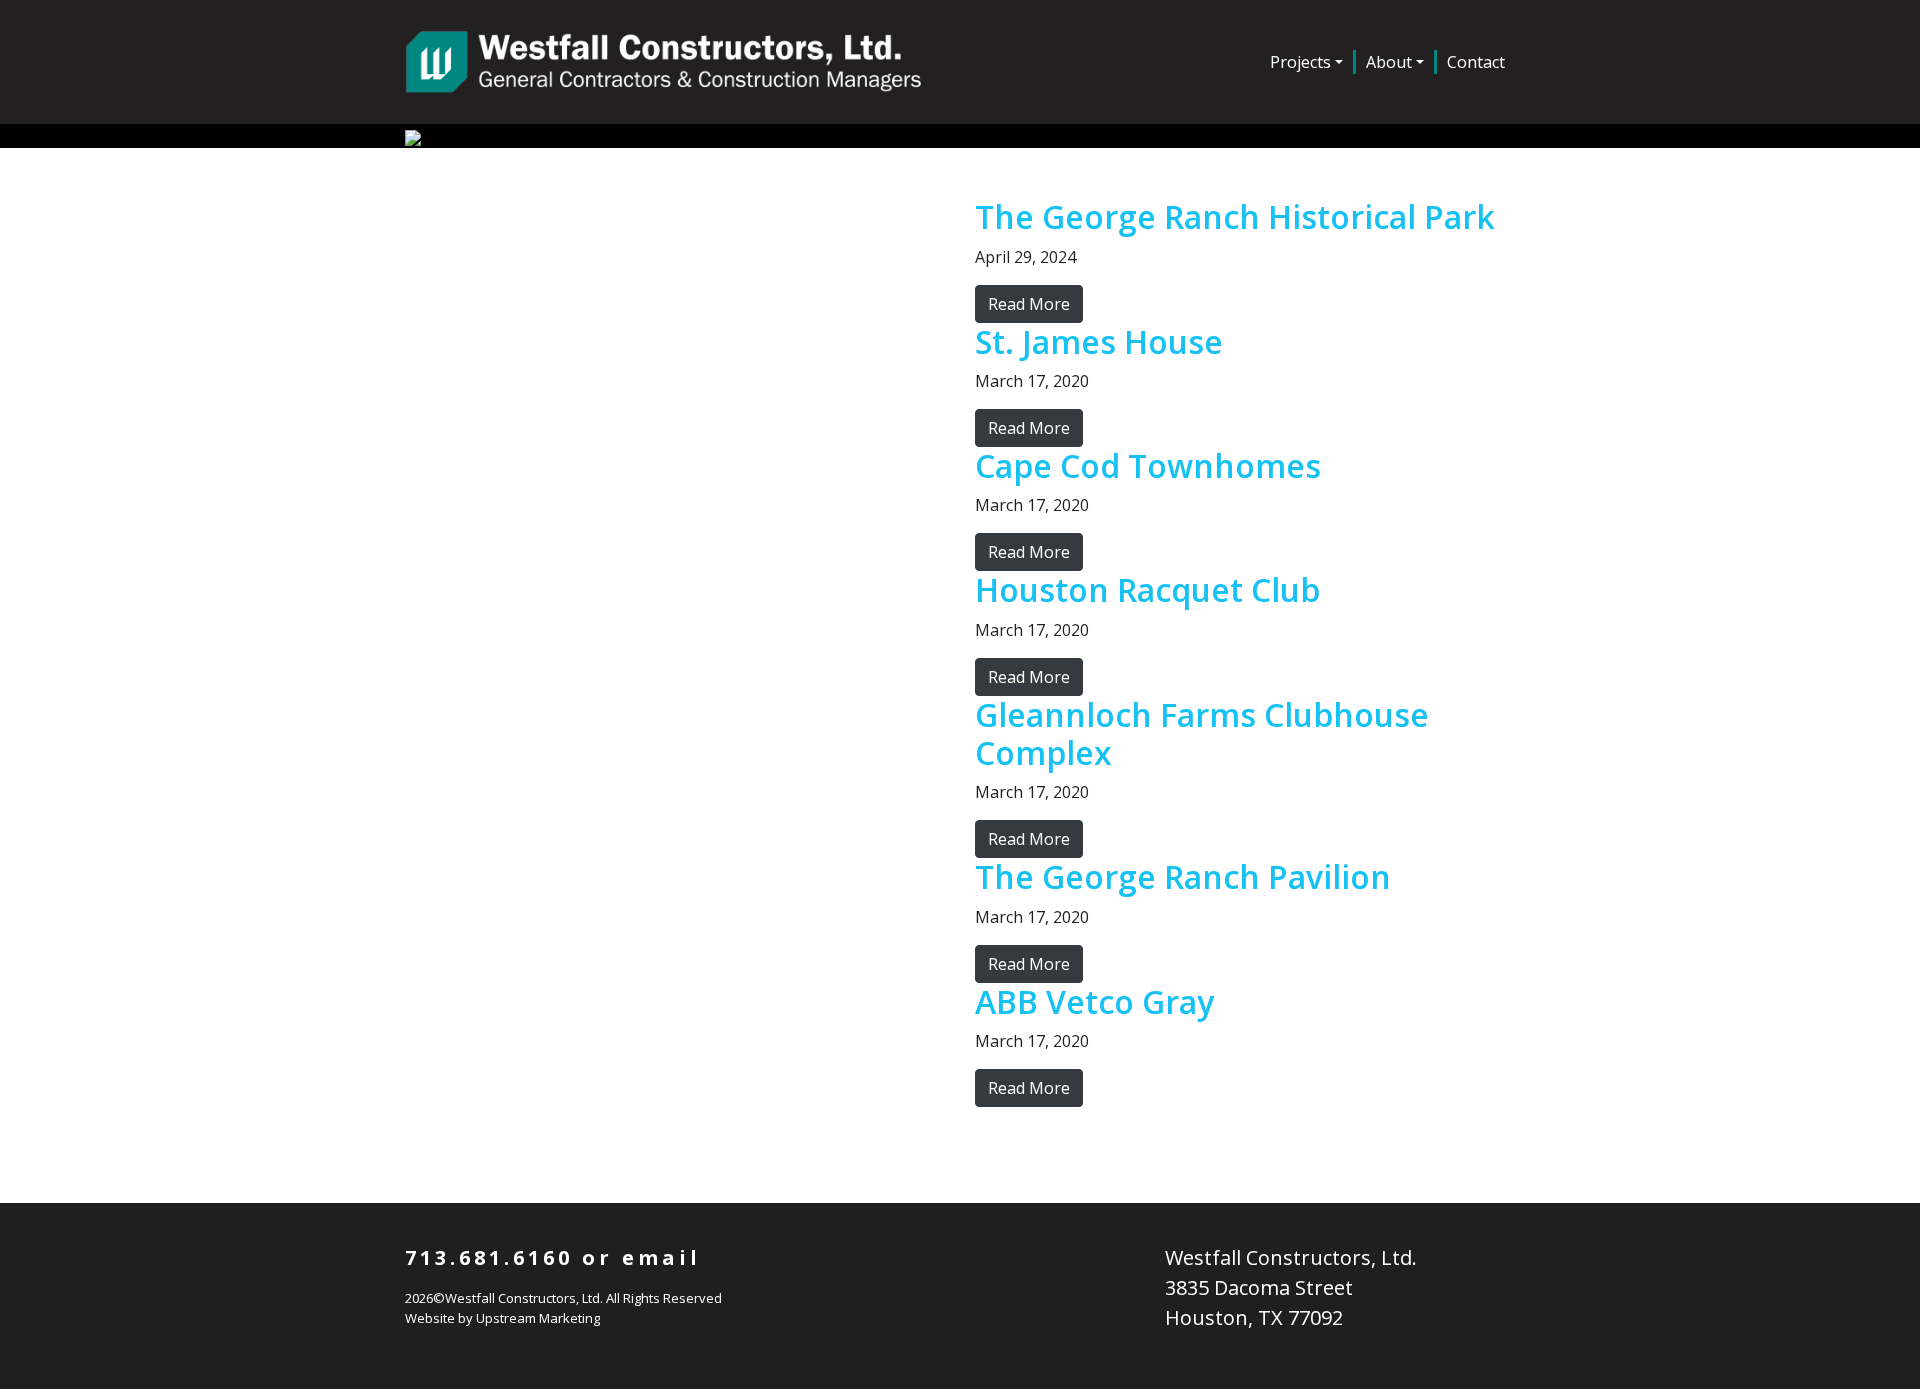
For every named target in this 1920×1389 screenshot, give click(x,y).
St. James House (1099, 341)
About (1389, 62)
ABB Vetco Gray (1094, 1001)
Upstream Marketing (538, 1318)
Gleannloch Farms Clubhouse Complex (1202, 733)
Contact (1476, 62)
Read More (1029, 304)
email (661, 1257)
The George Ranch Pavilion (1183, 876)
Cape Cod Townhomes (1148, 465)
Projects (1300, 62)
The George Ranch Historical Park (1235, 216)
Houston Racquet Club (1147, 589)
